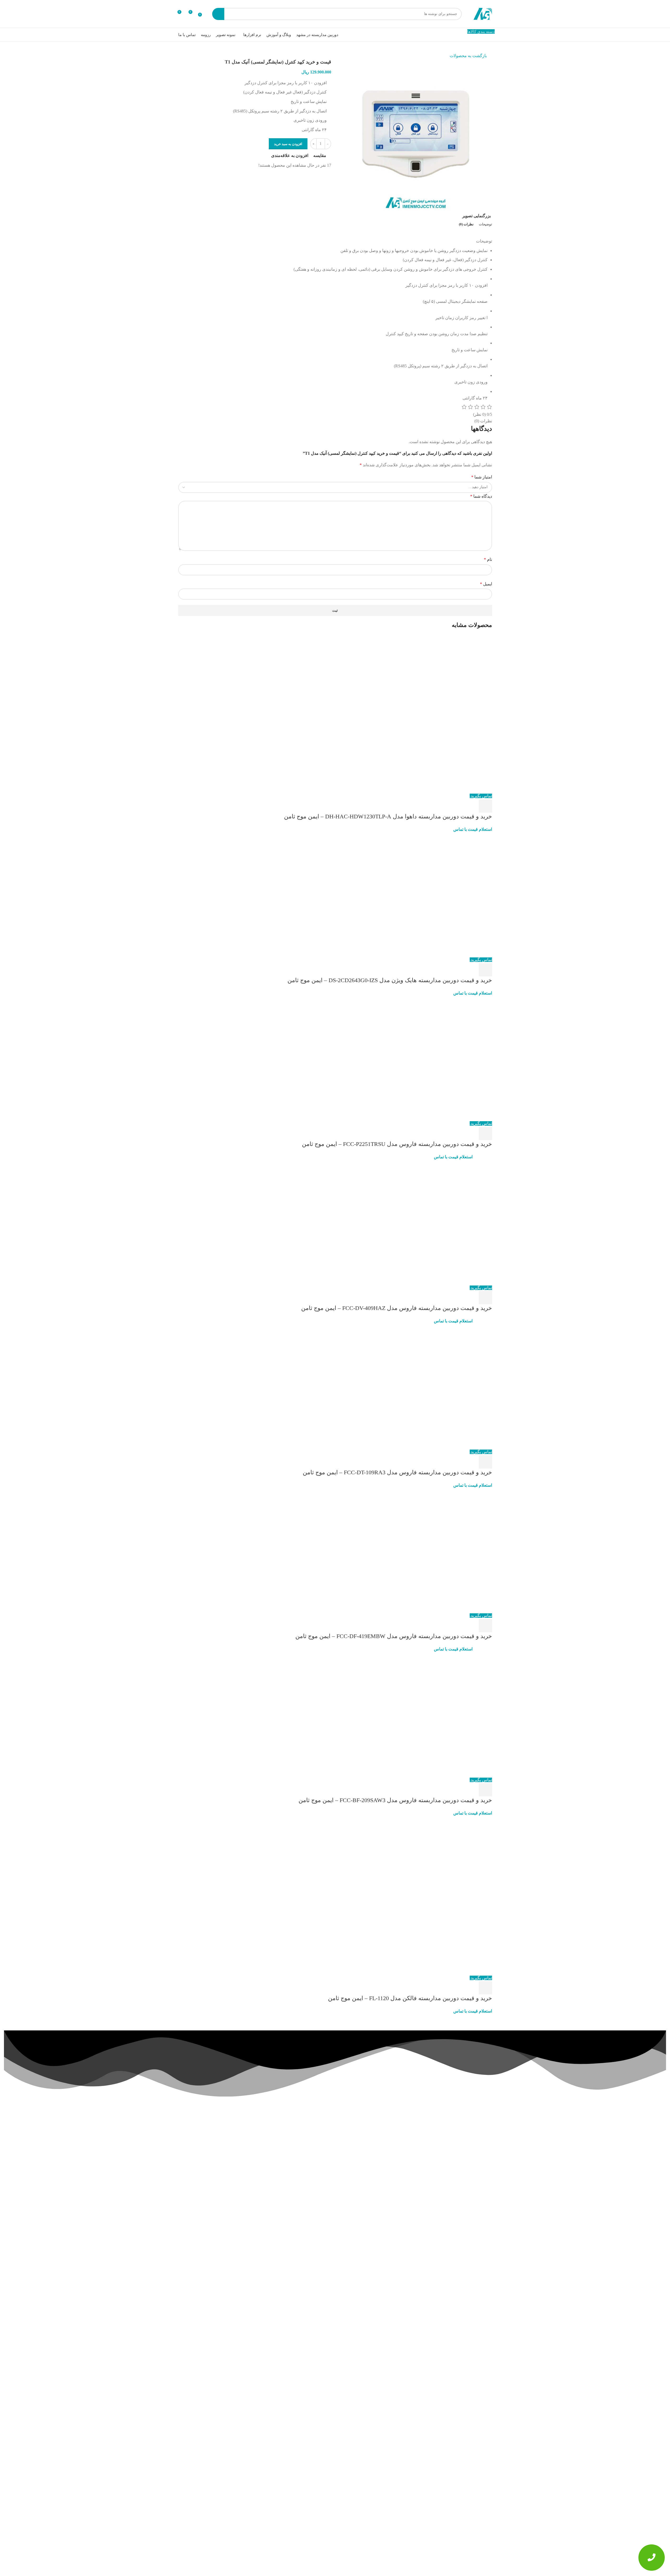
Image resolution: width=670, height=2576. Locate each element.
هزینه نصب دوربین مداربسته (273, 2155)
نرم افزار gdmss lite (220, 2200)
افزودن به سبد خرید (288, 144)
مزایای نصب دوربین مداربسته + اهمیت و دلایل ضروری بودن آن (456, 2383)
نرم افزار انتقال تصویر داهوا (214, 2175)
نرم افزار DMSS (222, 2129)
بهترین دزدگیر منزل (280, 2129)
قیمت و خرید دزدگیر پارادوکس (272, 2137)
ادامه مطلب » (470, 2222)
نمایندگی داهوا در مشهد (277, 2163)
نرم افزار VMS (223, 2192)
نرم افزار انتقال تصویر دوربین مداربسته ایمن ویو (456, 2292)
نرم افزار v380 (224, 2184)
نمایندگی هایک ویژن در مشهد (273, 2172)
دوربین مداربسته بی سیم (276, 2180)
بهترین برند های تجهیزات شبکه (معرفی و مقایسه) (455, 2474)
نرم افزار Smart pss (220, 2152)
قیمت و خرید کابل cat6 (278, 2189)
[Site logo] (483, 13)
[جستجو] (218, 14)
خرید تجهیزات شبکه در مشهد (273, 2146)
